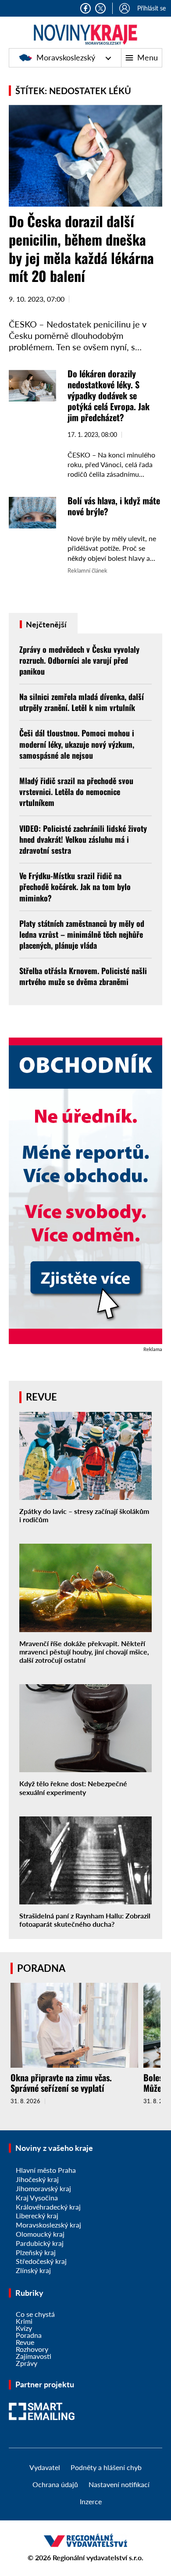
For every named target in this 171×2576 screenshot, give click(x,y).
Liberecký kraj (37, 2215)
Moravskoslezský (66, 57)
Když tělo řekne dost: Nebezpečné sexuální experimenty (73, 1788)
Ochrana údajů (55, 2484)
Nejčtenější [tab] (45, 624)
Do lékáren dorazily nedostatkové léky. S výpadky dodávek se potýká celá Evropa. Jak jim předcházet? (109, 395)
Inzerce (91, 2501)
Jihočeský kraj (37, 2179)
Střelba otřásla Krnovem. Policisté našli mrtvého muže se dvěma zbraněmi (83, 976)
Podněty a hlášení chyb (106, 2467)
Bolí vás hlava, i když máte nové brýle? (114, 506)
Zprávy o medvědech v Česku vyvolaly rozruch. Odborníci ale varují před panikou (79, 660)
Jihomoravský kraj (43, 2188)
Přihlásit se (151, 8)
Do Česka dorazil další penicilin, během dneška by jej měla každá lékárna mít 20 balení (81, 248)
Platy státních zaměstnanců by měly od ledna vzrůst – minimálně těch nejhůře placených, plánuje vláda (82, 934)
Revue (25, 2342)
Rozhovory (32, 2349)
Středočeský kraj (41, 2261)
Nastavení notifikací (119, 2484)
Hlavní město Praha (46, 2170)
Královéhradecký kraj (48, 2207)
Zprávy (27, 2363)
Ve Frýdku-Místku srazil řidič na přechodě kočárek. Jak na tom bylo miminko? (75, 887)
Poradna (29, 2335)
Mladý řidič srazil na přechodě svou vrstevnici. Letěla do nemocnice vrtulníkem (76, 792)
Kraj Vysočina (37, 2198)
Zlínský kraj (33, 2270)
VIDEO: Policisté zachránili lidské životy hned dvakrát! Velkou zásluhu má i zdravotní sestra (83, 839)
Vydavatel (45, 2467)
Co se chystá (35, 2314)
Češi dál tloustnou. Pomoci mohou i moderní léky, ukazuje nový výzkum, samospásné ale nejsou (77, 744)
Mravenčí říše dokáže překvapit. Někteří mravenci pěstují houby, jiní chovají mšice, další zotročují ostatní (84, 1652)
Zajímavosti (34, 2356)
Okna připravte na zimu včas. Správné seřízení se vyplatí (61, 2083)
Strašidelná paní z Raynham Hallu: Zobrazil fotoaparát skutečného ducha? (85, 1920)
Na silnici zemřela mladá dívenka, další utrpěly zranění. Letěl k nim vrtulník (82, 702)
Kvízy (24, 2328)
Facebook (85, 8)
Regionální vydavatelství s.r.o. (98, 2557)
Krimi (24, 2321)
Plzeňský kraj (36, 2252)
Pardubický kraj (40, 2243)
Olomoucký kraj (40, 2234)
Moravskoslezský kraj (48, 2225)
